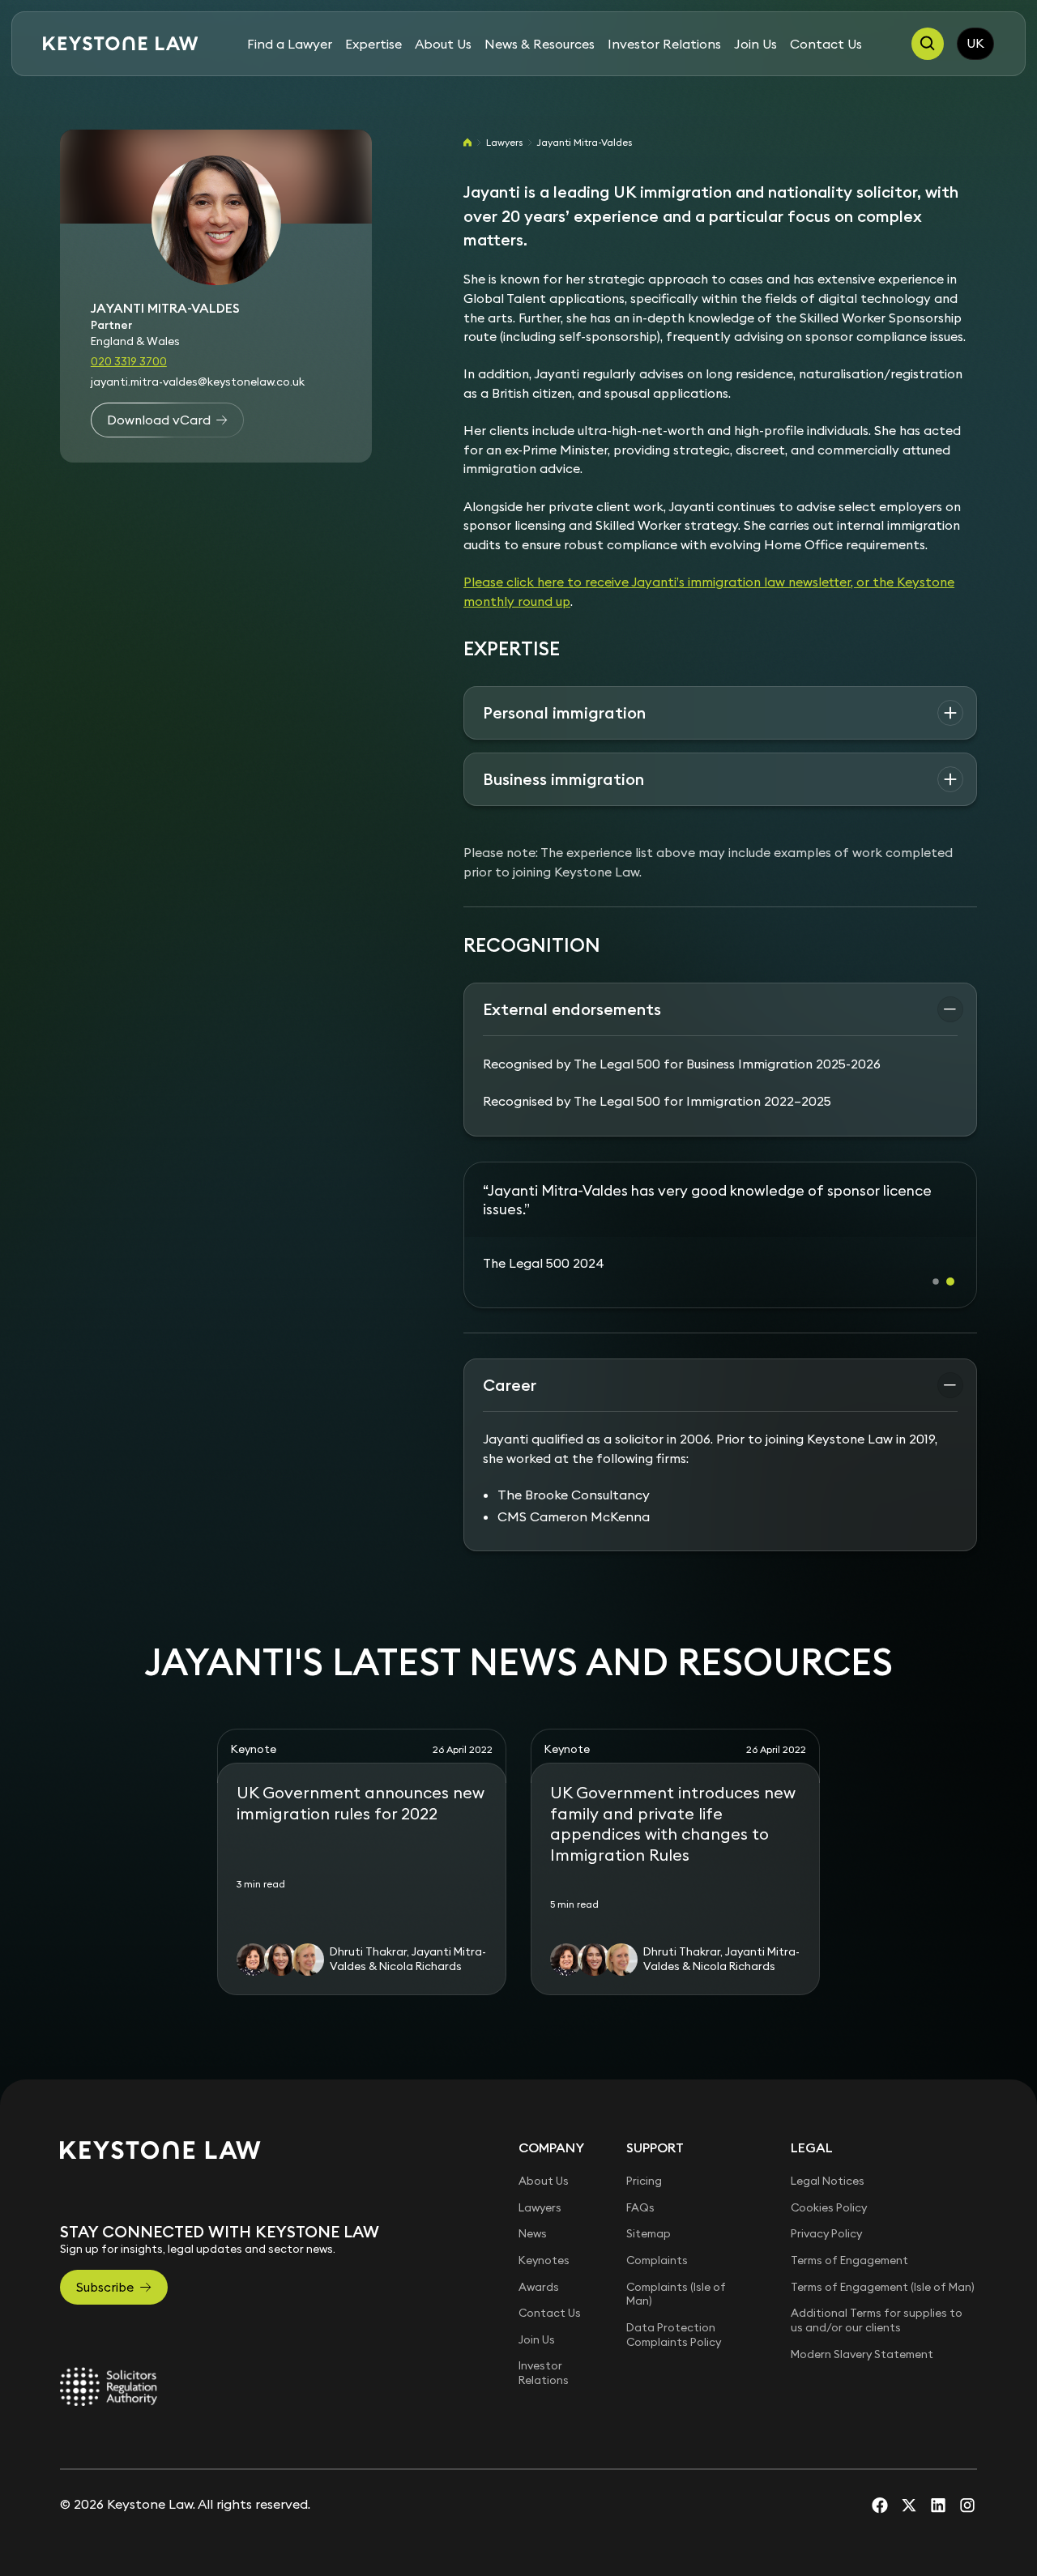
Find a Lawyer (290, 44)
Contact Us (826, 44)
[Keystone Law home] (121, 44)
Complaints (657, 2241)
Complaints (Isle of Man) (676, 2275)
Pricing (644, 2162)
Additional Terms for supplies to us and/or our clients (877, 2301)
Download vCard (159, 420)
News (533, 2215)
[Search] (928, 44)
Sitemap (649, 2215)
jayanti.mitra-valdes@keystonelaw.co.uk (198, 382)
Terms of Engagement (849, 2241)
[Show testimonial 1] (936, 1263)
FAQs (640, 2189)
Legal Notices (828, 2162)
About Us (443, 44)
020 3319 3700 (129, 362)
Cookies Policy (829, 2189)
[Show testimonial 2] (950, 1263)
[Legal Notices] (109, 2368)
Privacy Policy (826, 2215)
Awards (539, 2268)
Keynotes (544, 2241)
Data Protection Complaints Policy (674, 2316)
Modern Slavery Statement (862, 2335)
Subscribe (105, 2268)
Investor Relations (664, 44)
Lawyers (504, 142)
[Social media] (880, 2486)
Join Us (755, 44)
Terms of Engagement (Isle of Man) (883, 2268)
